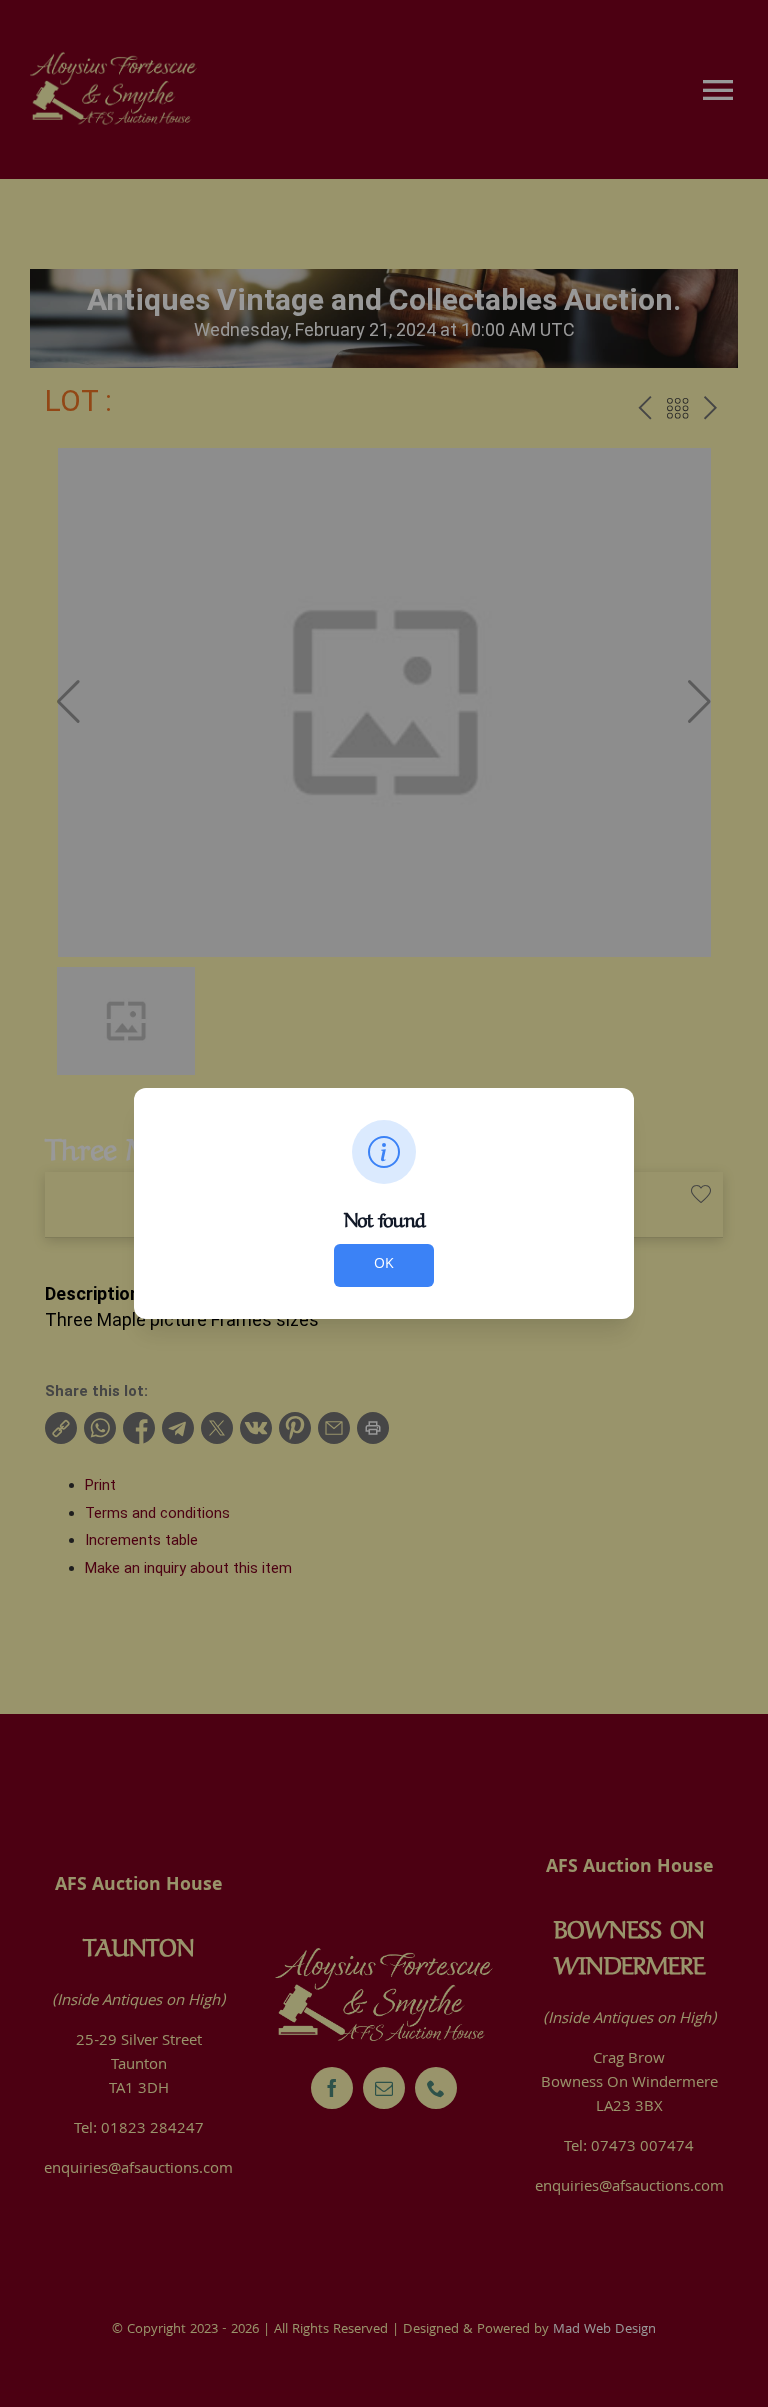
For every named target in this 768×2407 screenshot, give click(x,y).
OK (384, 1265)
